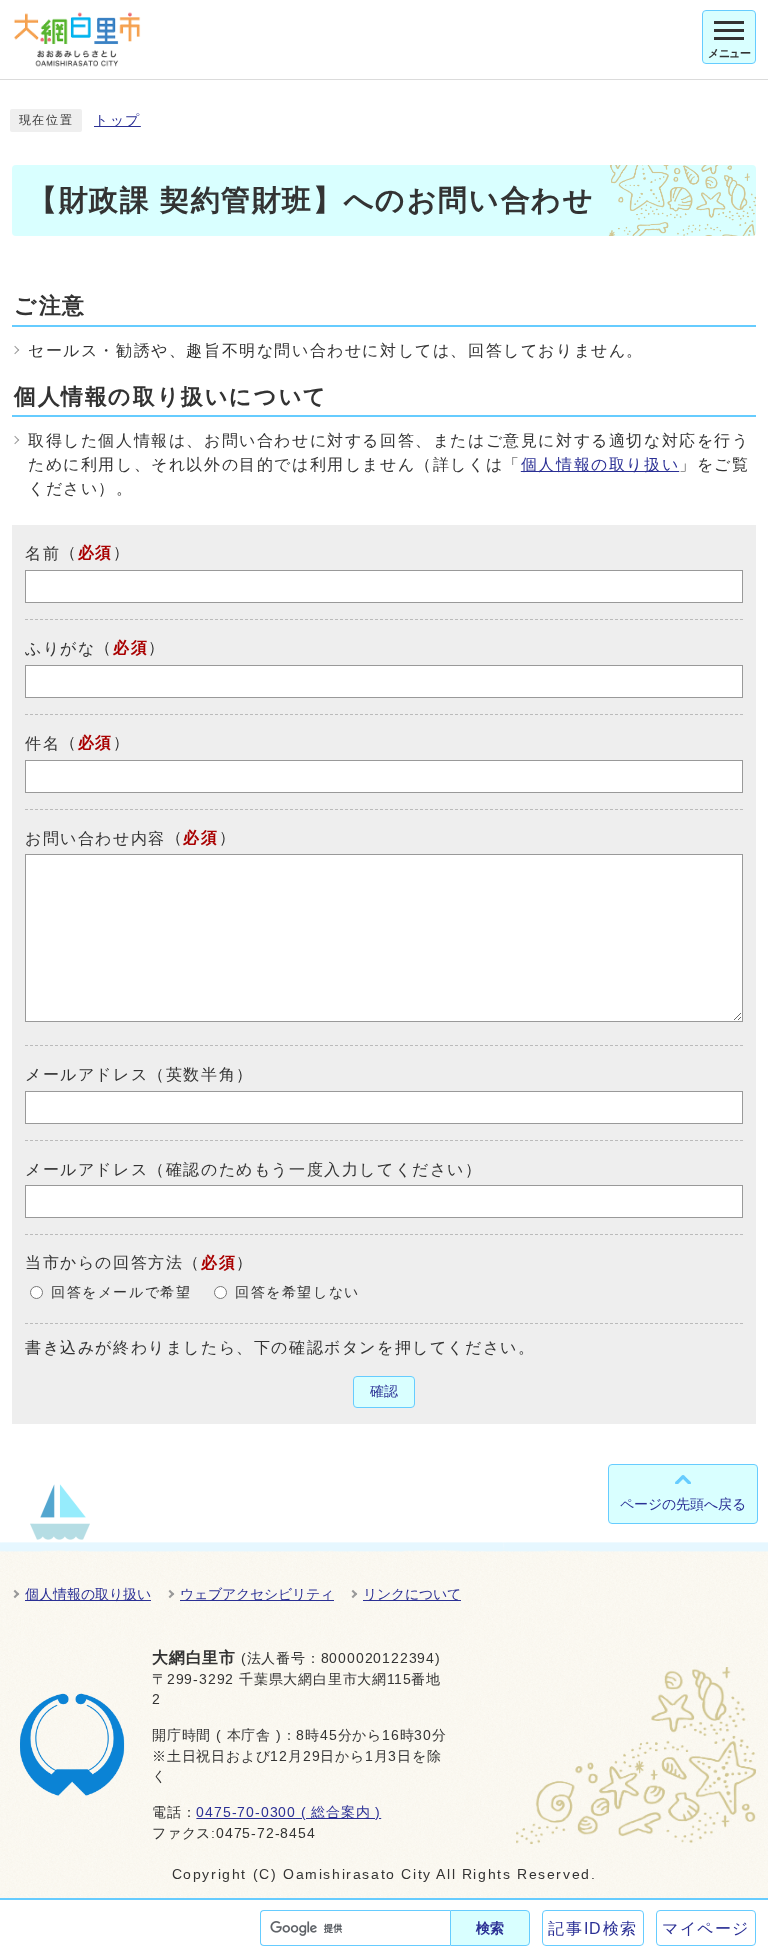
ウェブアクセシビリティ (257, 1594)
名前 (42, 553)
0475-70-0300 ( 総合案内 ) (288, 1812)
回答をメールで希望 (121, 1292)
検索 (490, 1928)
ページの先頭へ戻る (683, 1504)
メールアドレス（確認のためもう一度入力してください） (254, 1168)
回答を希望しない (297, 1292)
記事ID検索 (593, 1928)
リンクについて (412, 1594)
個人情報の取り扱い (600, 464)
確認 (384, 1391)
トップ (117, 120)
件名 (42, 743)
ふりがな (60, 648)
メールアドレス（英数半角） (139, 1074)
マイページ (706, 1928)
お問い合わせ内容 (95, 837)
